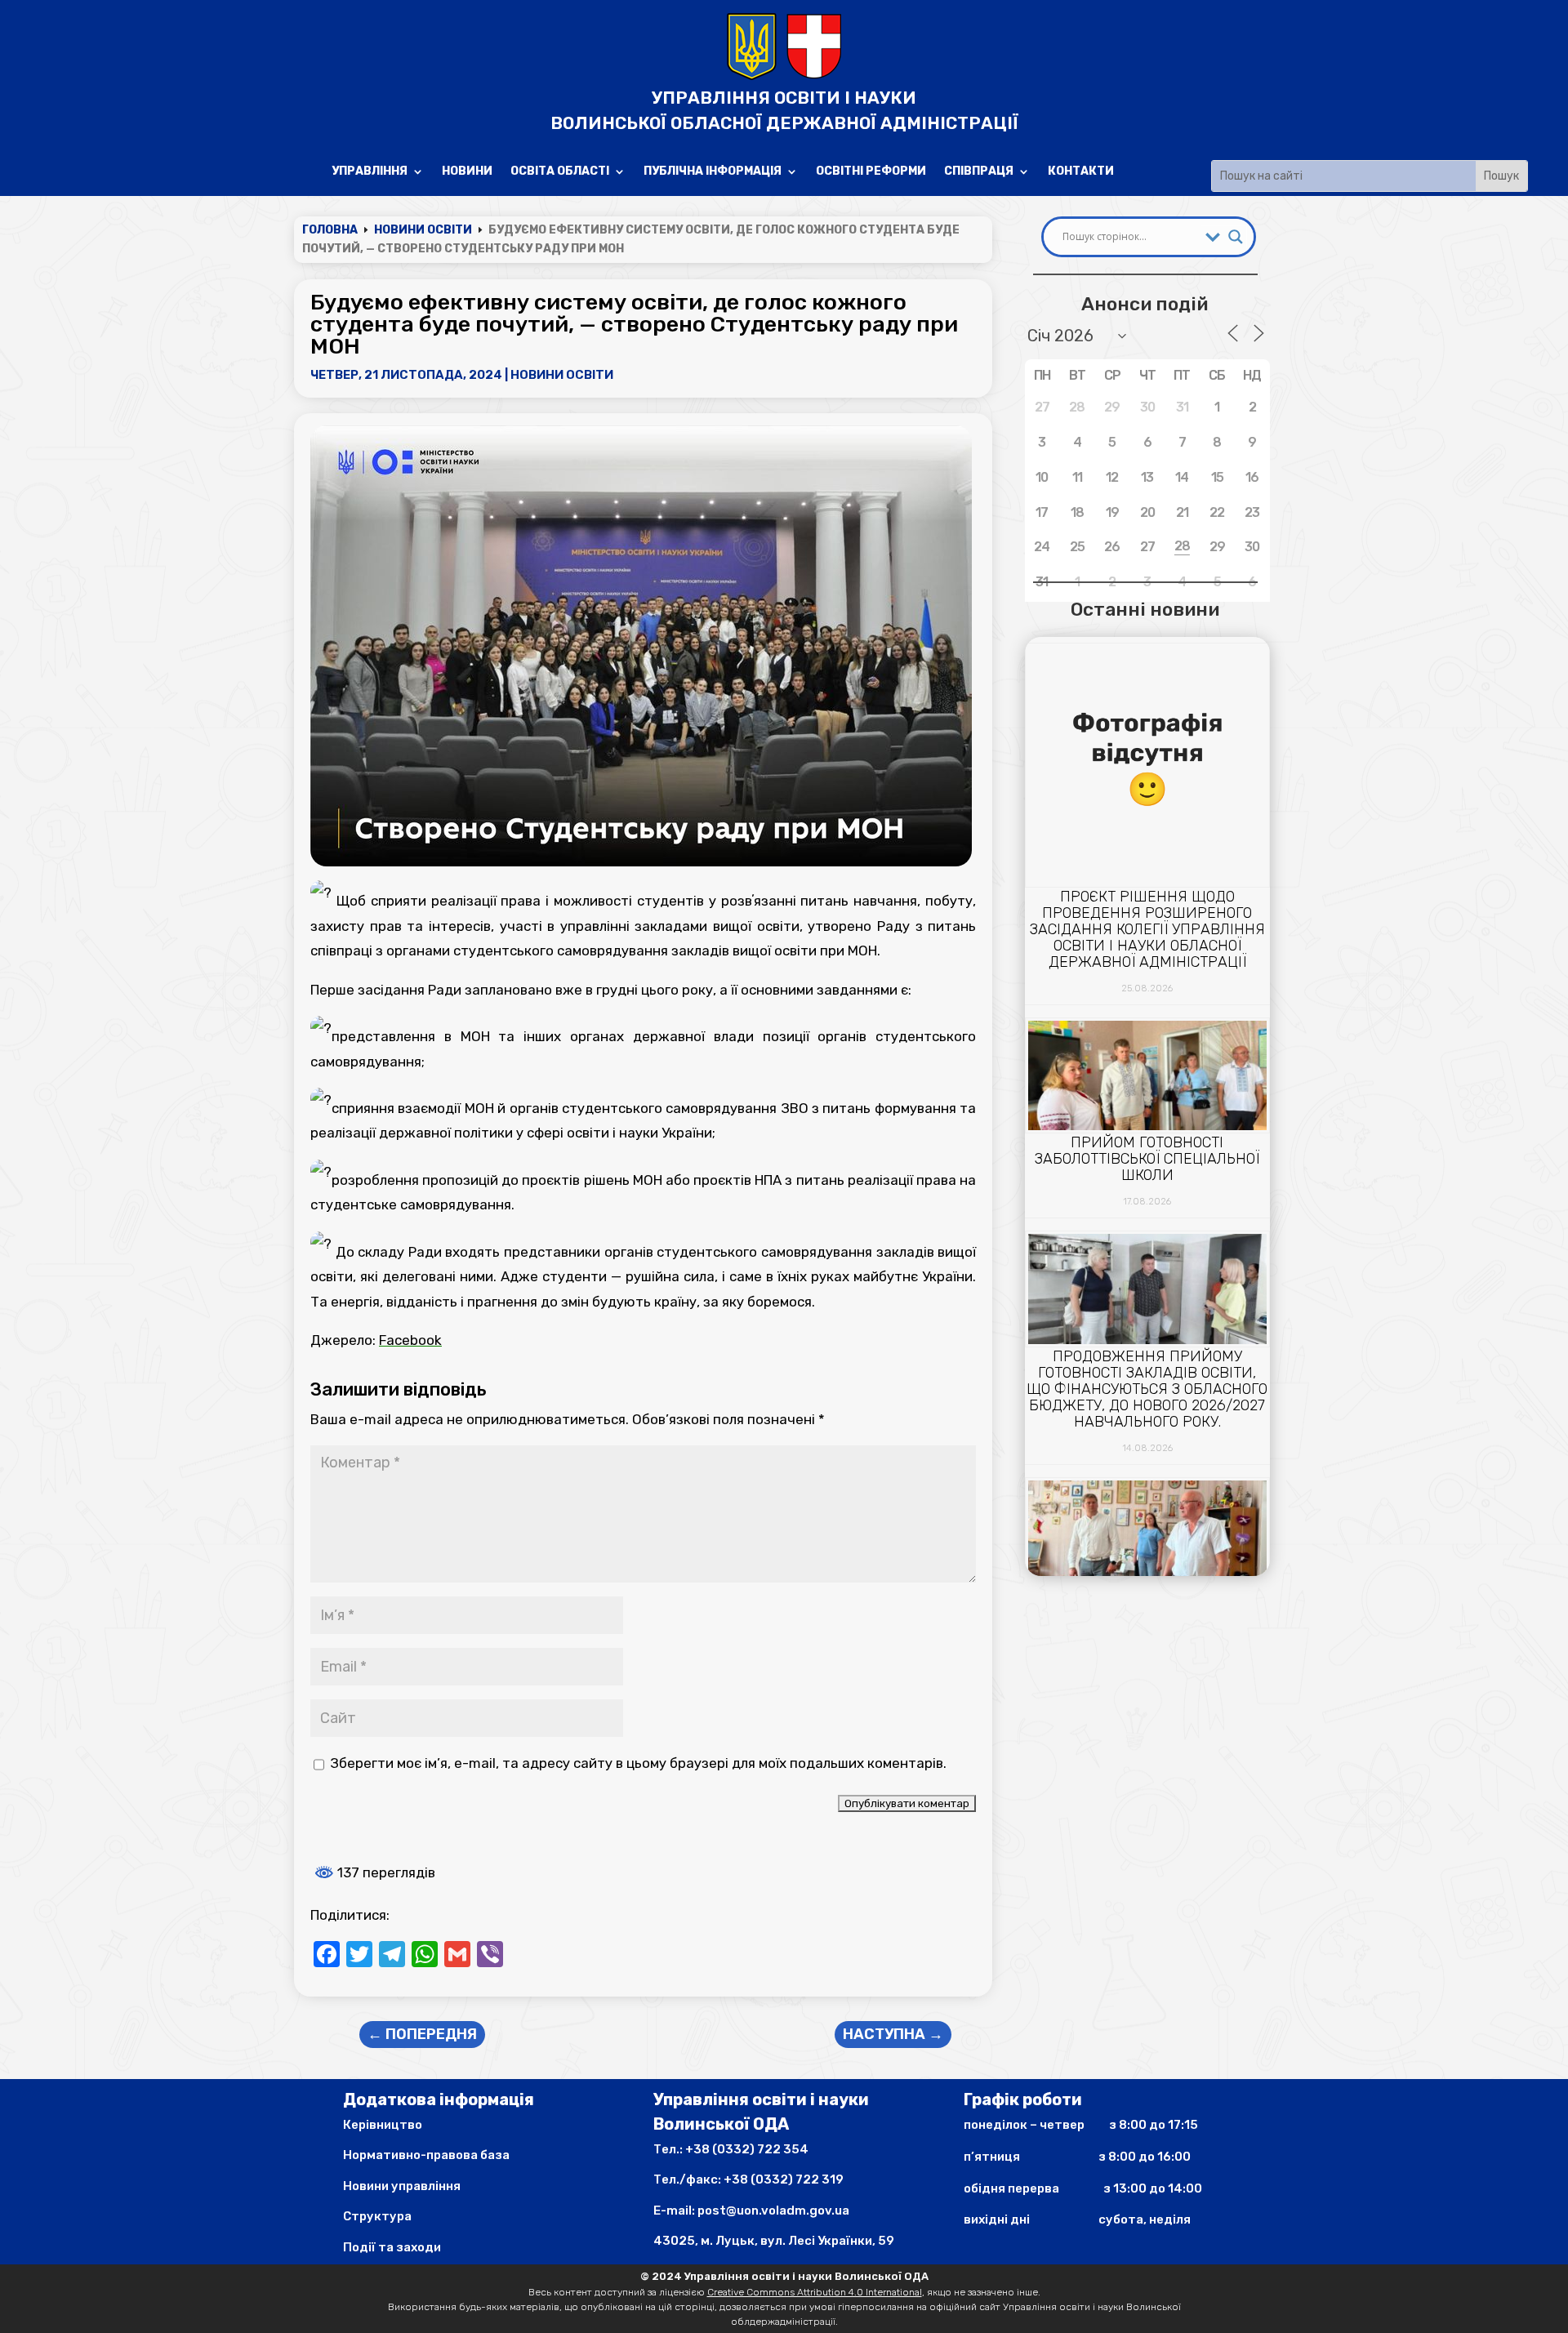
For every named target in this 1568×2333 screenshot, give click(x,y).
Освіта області (560, 172)
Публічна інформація (713, 172)
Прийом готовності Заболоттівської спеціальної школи (1147, 1159)
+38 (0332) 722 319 (784, 2179)
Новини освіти (562, 375)
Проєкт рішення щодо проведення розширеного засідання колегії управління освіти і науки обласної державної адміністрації (1147, 929)
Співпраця (979, 172)
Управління (370, 172)
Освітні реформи (871, 172)
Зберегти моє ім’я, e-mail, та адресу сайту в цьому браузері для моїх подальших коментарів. (638, 1763)
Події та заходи (392, 2247)
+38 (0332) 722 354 (747, 2149)
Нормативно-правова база (426, 2155)
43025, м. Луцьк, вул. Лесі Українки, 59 (774, 2241)
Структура (377, 2216)
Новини (467, 172)
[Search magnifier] (1236, 237)
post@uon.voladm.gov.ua (773, 2211)
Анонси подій (1145, 304)
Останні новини (1145, 609)
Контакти (1081, 172)
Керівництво (383, 2125)
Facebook (410, 1340)
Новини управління (402, 2186)
